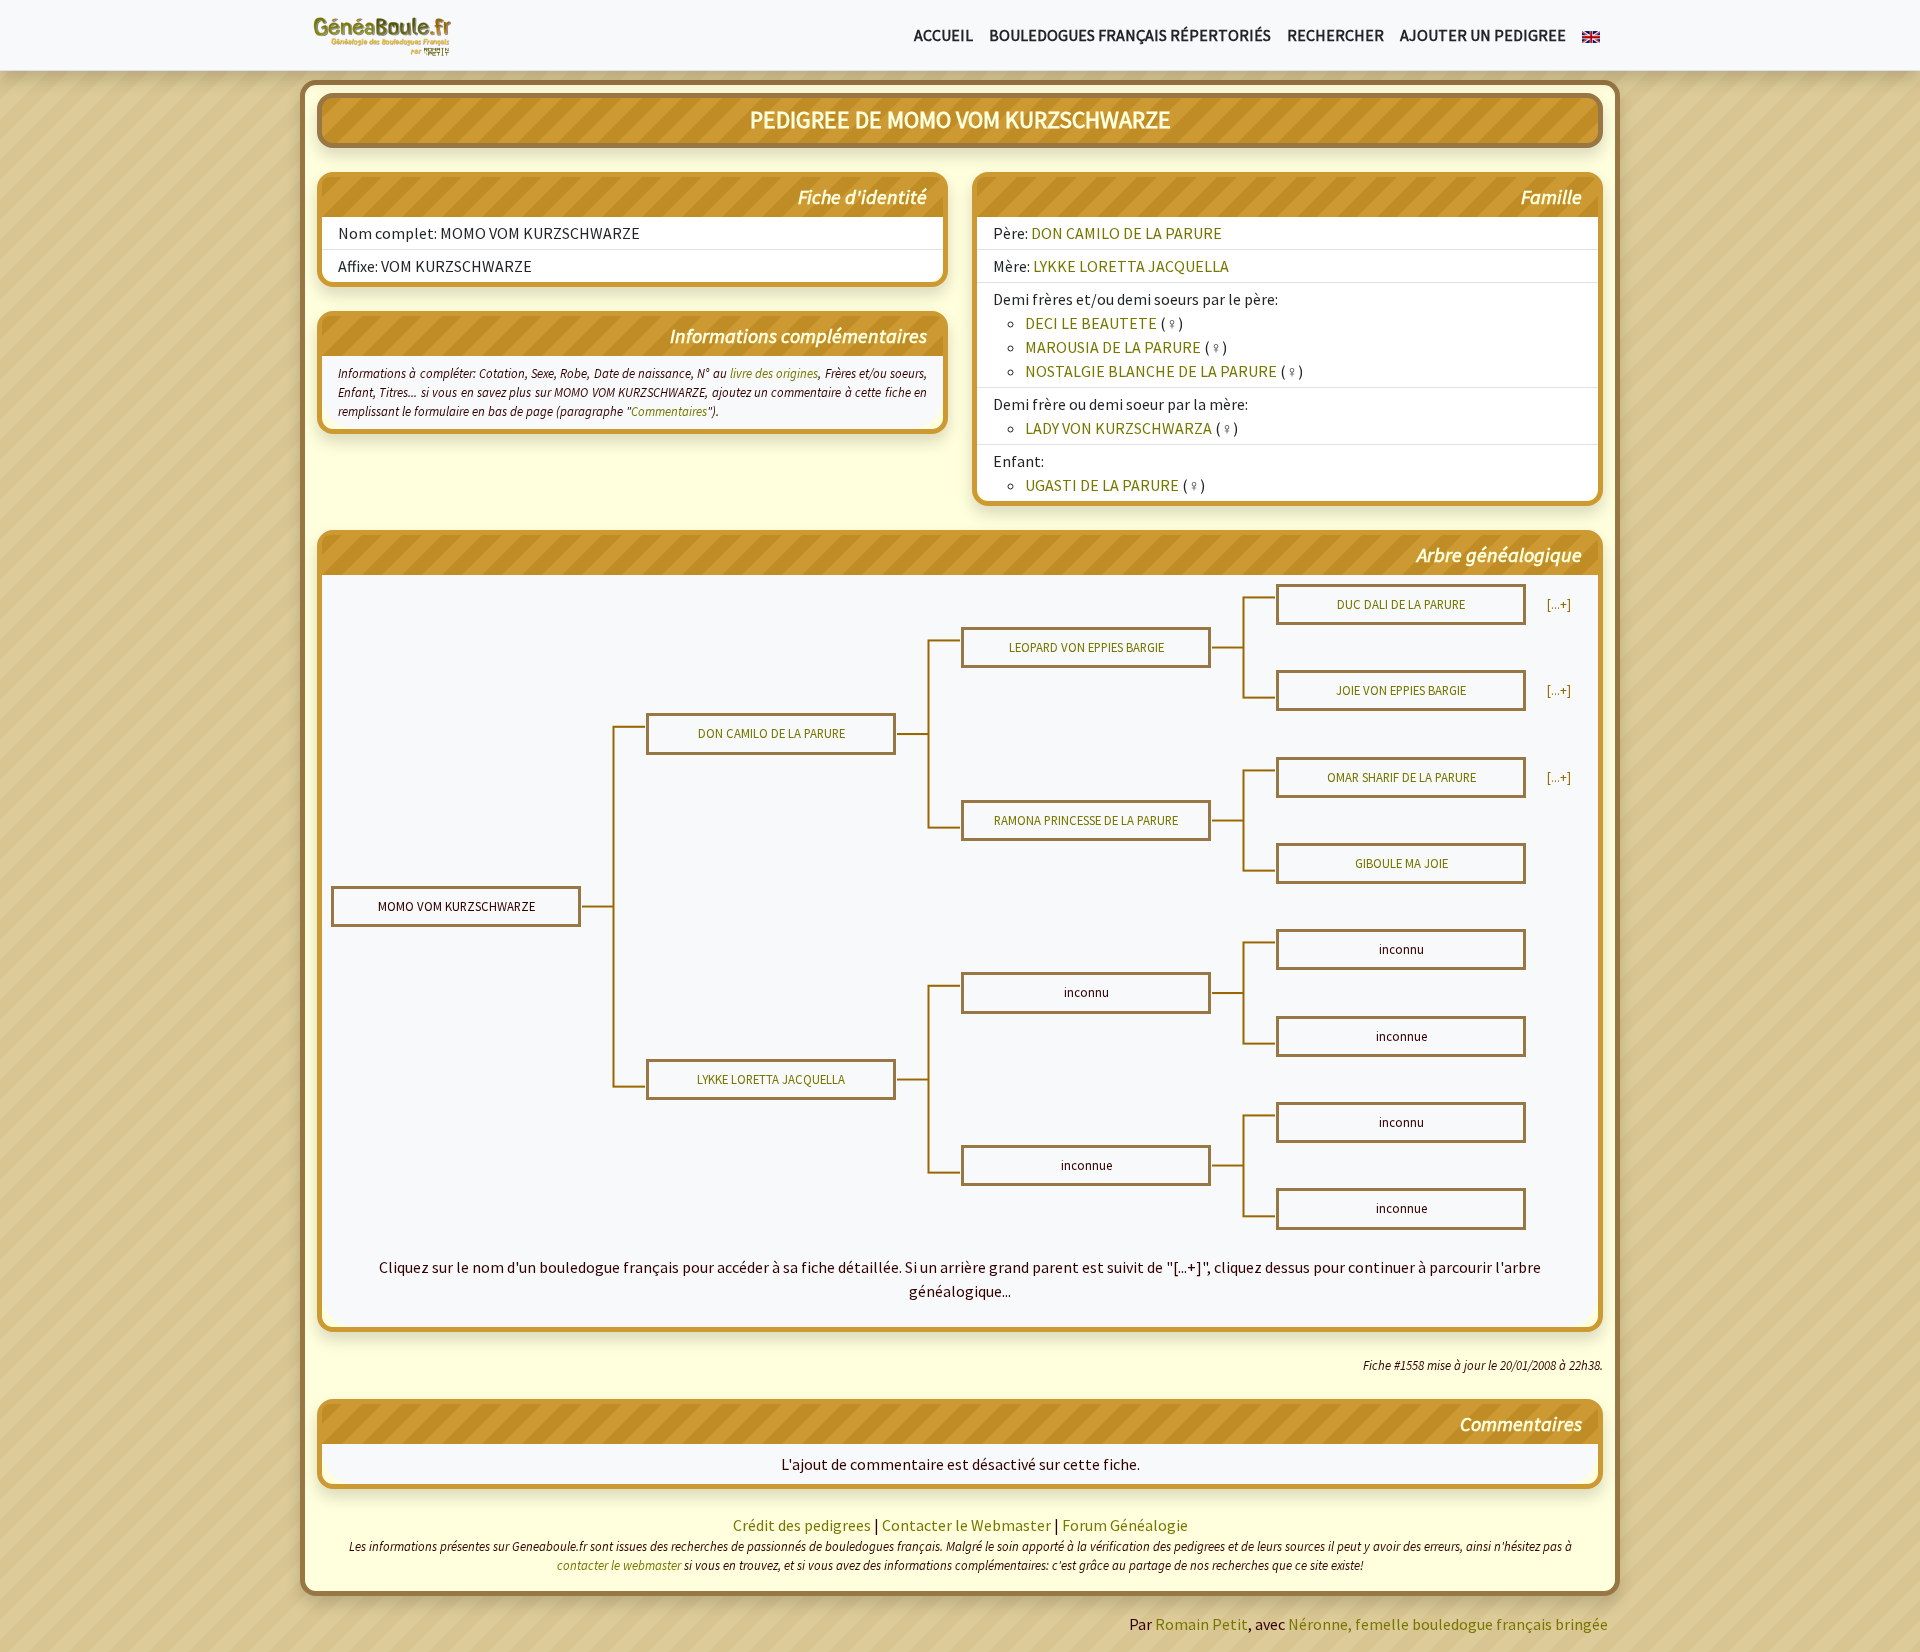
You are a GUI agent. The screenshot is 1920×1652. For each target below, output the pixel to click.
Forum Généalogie (1125, 1525)
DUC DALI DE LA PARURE (1401, 604)
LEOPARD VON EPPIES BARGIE (1086, 647)
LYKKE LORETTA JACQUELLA (1131, 266)
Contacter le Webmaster (966, 1525)
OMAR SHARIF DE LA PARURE (1401, 777)
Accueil (943, 35)
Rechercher (1335, 35)
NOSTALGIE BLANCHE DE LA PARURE (1151, 371)
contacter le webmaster (619, 1565)
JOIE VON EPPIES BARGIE (1401, 690)
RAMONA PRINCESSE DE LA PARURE (1086, 820)
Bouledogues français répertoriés (1130, 35)
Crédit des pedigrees (802, 1525)
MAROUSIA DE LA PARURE (1113, 347)
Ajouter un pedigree (1483, 35)
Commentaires (669, 411)
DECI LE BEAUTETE (1091, 323)
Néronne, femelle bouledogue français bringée (1448, 1624)
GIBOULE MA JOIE (1401, 863)
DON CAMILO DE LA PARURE (1126, 233)
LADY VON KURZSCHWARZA (1118, 428)
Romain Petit (1201, 1624)
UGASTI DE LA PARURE (1102, 485)
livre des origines (774, 373)
